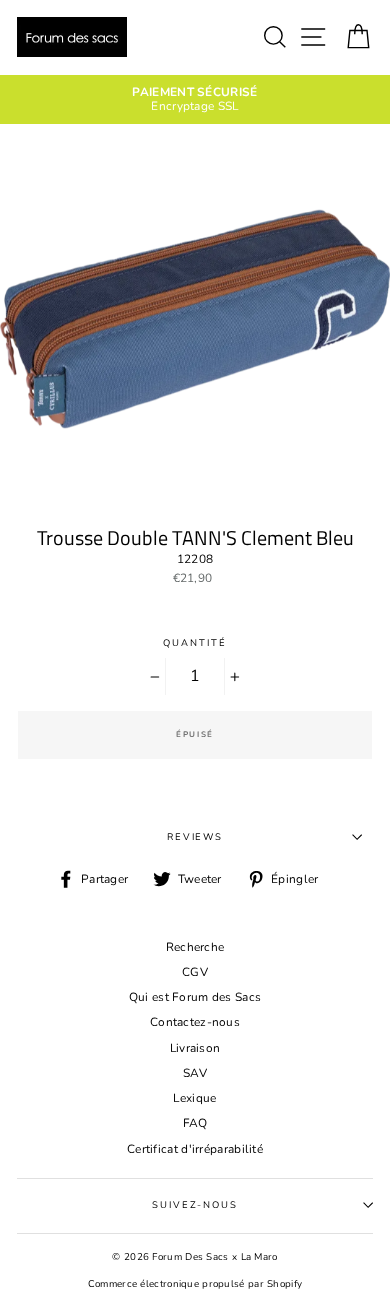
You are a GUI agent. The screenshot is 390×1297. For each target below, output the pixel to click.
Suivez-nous (195, 1204)
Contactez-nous (195, 1022)
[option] (195, 99)
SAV (195, 1073)
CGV (195, 972)
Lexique (194, 1098)
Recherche (195, 947)
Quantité (194, 642)
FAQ (195, 1123)
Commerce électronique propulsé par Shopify (195, 1283)
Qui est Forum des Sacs (195, 997)
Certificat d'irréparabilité (195, 1149)
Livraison (195, 1048)
